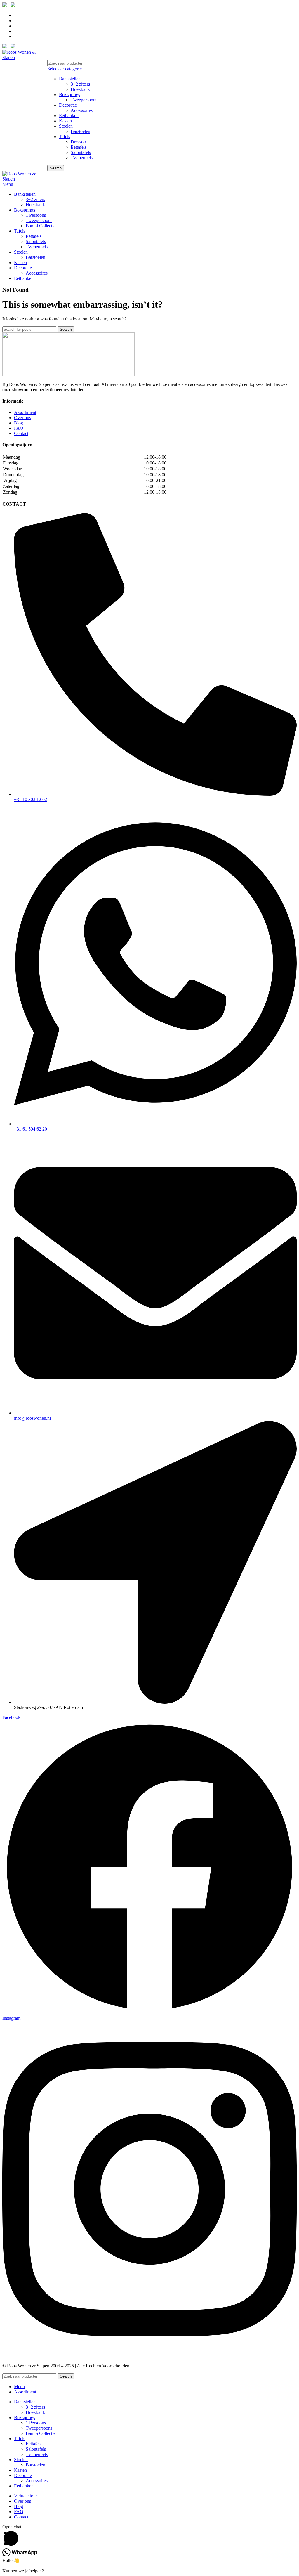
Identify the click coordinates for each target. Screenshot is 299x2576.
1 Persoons (36, 215)
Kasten (65, 121)
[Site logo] (24, 57)
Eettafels (79, 147)
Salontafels (81, 152)
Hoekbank (80, 89)
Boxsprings (69, 95)
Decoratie (68, 105)
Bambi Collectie (41, 226)
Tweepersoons (84, 100)
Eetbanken (69, 116)
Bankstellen (70, 79)
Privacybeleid (193, 2366)
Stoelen (66, 126)
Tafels (65, 137)
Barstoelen (80, 131)
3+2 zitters (80, 84)
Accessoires (82, 110)
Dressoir (78, 142)
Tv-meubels (82, 158)
